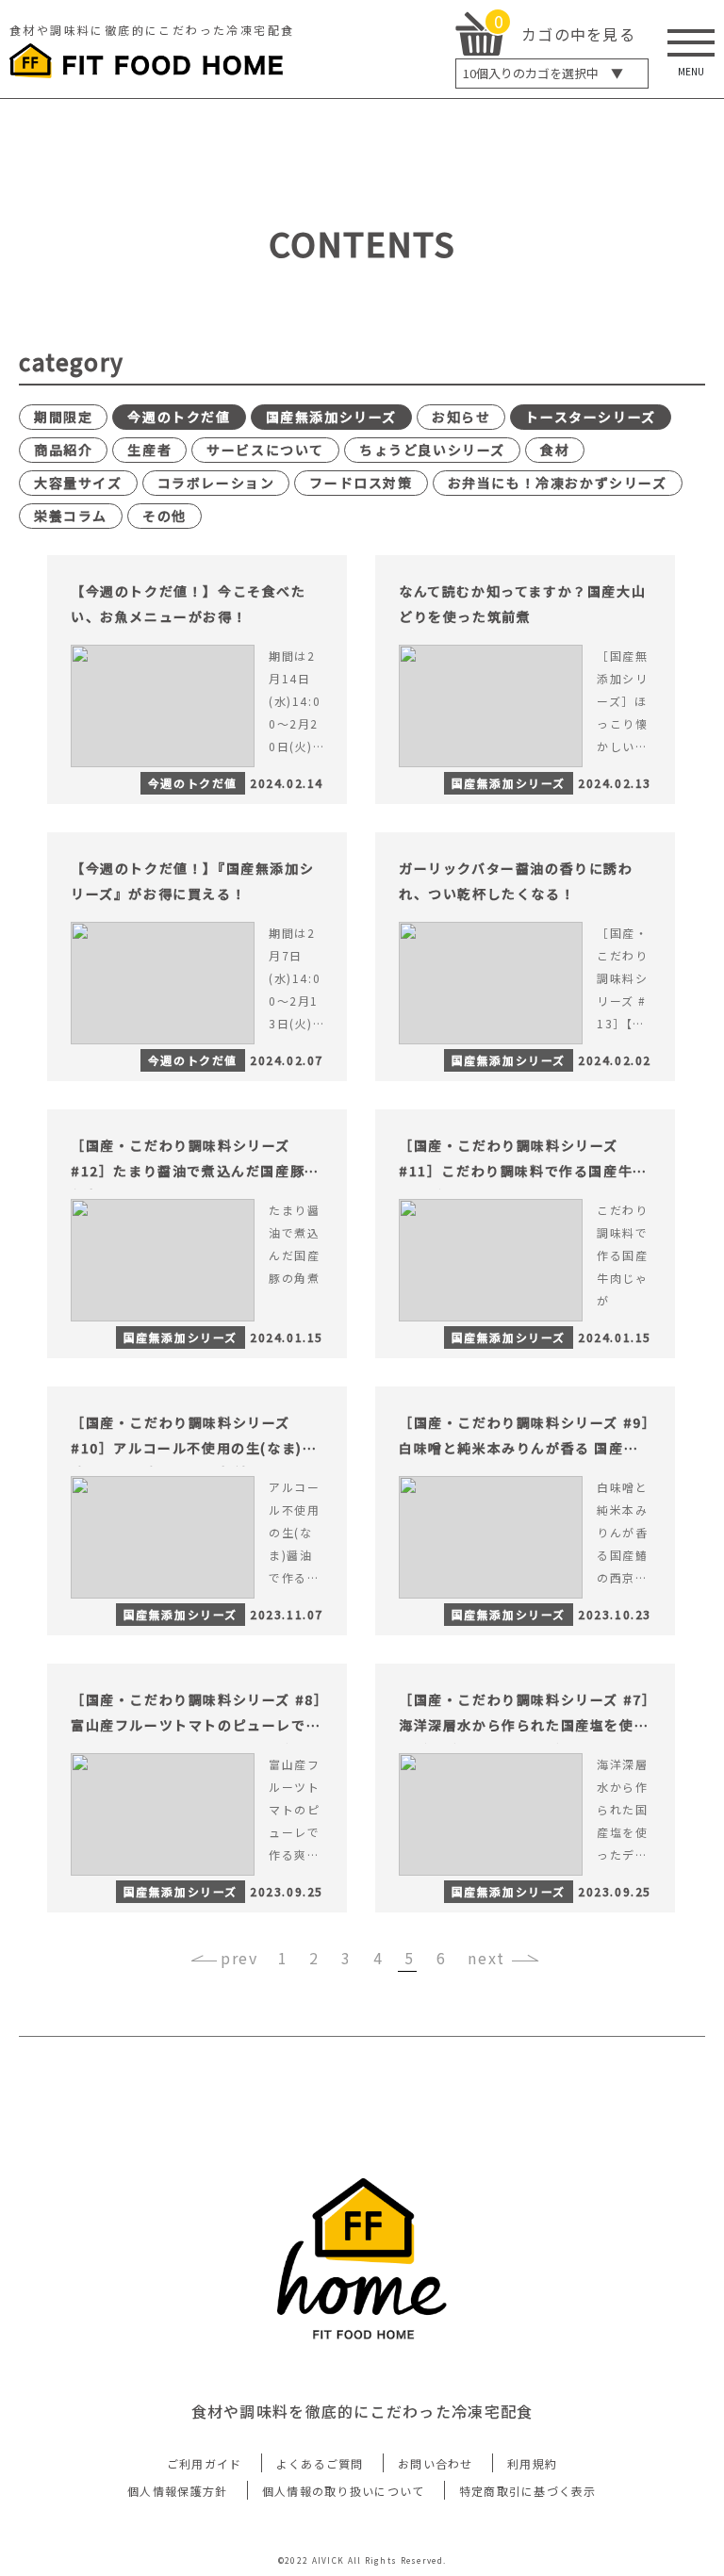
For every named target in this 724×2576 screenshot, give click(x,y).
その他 (165, 516)
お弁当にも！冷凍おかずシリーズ (558, 483)
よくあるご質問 (320, 2463)
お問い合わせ (436, 2463)
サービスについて (265, 450)
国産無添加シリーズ (331, 417)
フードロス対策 (361, 483)
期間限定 (63, 417)
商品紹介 (63, 450)
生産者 (149, 450)
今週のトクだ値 (179, 417)
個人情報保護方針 (177, 2491)
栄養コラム (71, 516)
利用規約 (532, 2463)
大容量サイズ (78, 483)
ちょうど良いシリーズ (432, 450)
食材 (555, 450)
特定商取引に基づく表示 (528, 2491)
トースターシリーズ (590, 417)
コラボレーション (216, 483)
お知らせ (461, 417)
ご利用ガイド (205, 2463)
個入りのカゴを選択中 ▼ (543, 73)
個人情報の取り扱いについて (344, 2491)
